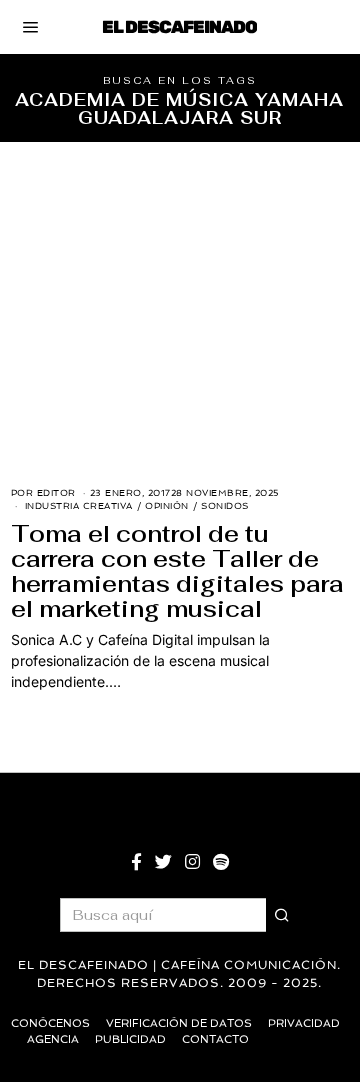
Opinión (167, 506)
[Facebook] (136, 862)
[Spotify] (221, 862)
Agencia (53, 1039)
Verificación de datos (179, 1023)
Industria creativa (79, 506)
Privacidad (304, 1023)
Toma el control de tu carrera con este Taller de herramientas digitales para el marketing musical (177, 571)
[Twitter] (163, 862)
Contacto (215, 1039)
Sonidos (225, 506)
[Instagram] (192, 862)
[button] (283, 915)
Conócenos (50, 1023)
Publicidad (130, 1039)
